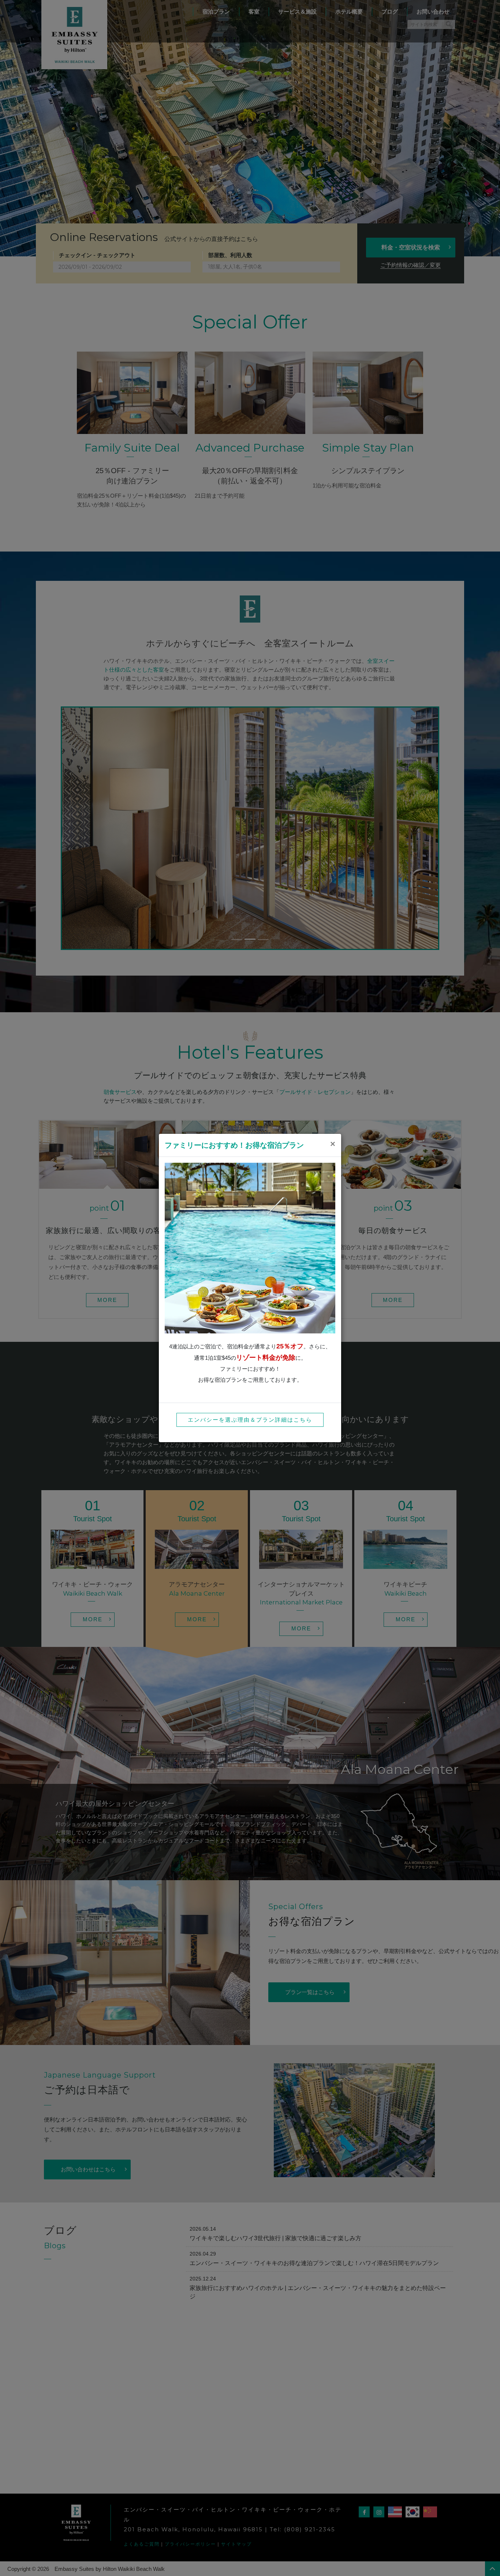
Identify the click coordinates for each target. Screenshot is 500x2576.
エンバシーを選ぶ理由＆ (250, 1420)
